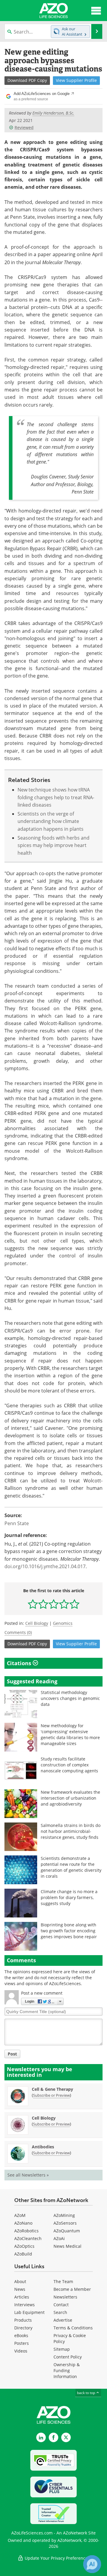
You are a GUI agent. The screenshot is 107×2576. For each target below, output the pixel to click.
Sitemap (62, 2349)
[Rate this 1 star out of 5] (33, 1604)
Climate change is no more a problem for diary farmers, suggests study (69, 1897)
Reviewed (24, 127)
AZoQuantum (67, 2231)
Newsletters (65, 2297)
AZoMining (64, 2215)
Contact (61, 2305)
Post (12, 2054)
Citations (20, 1663)
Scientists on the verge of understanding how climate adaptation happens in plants (51, 821)
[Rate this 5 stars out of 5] (74, 1604)
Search (60, 2312)
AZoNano (23, 2223)
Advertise (63, 2320)
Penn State (17, 1523)
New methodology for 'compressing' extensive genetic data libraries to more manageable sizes (70, 1734)
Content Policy (68, 2357)
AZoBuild (23, 2254)
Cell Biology (37, 1623)
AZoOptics (24, 2246)
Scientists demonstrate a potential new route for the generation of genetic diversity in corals (71, 1867)
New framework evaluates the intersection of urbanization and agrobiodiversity (70, 1798)
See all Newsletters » (28, 2175)
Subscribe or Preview (51, 2095)
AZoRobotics (26, 2231)
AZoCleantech (28, 2238)
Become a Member (72, 2289)
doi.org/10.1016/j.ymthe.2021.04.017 (45, 1566)
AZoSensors (65, 2223)
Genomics (63, 1623)
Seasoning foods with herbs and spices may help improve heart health (53, 845)
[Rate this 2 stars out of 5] (43, 1604)
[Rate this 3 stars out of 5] (54, 1604)
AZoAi (59, 2238)
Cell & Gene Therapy (52, 2089)
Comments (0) (18, 1632)
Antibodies (43, 2147)
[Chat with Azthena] (92, 2564)
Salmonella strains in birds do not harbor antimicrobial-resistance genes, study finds (71, 1831)
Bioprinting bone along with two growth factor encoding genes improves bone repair (69, 1931)
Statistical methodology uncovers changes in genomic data (70, 1698)
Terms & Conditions (73, 2328)
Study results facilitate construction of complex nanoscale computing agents (69, 1765)
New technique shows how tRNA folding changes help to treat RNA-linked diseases (56, 797)
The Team (63, 2281)
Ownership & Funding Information (67, 2370)
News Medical (67, 2246)
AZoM (20, 2215)
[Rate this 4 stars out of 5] (64, 1604)
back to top (86, 2393)
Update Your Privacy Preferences (57, 2558)
